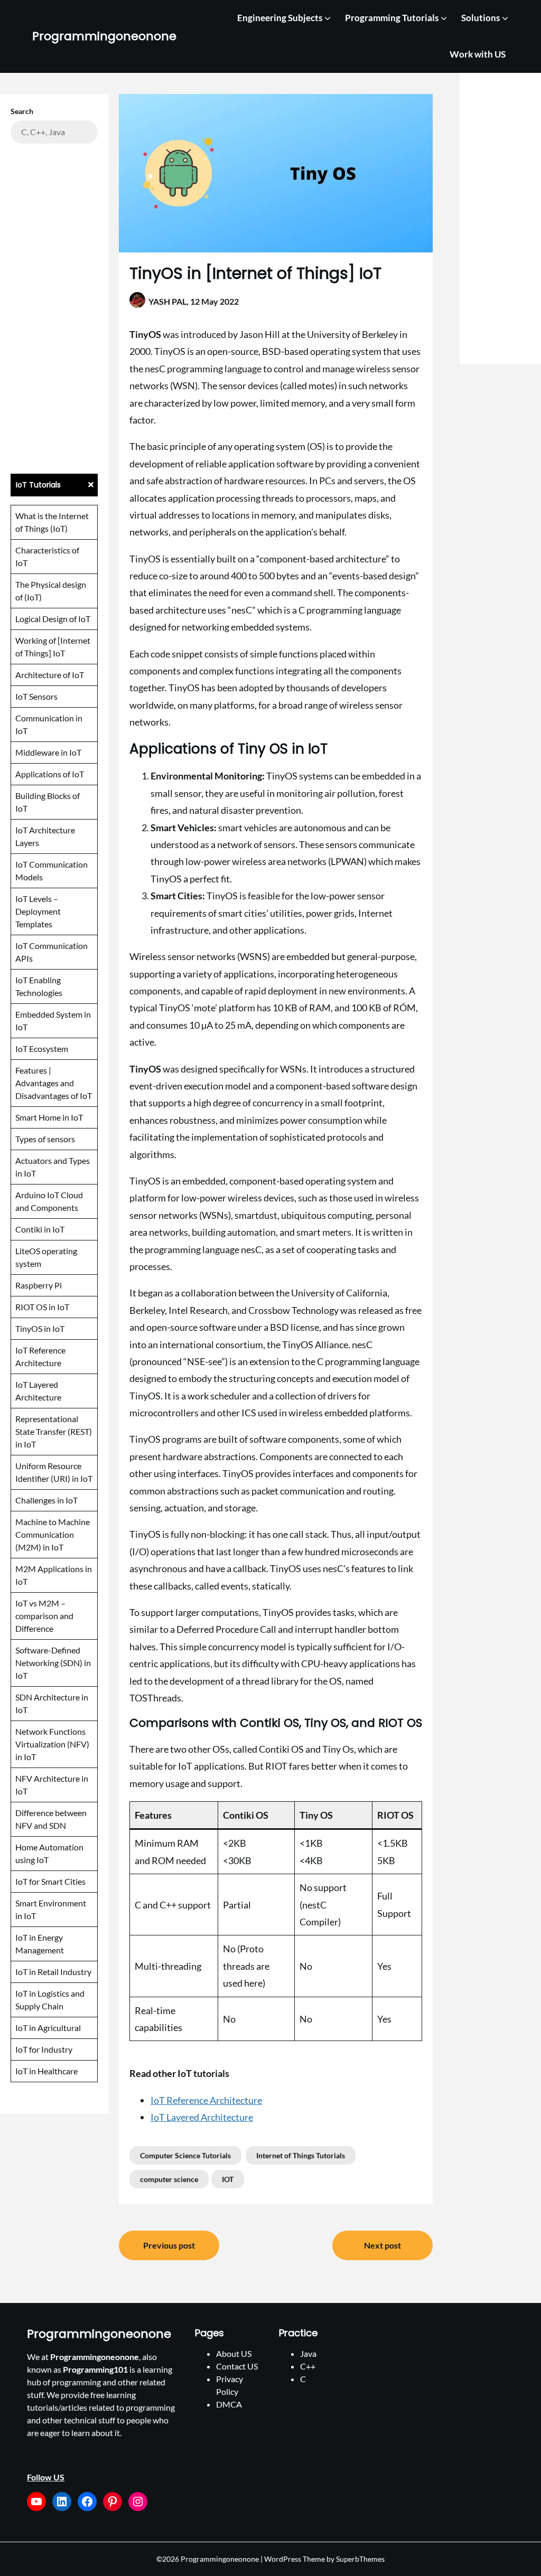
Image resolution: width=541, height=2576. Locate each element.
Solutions (481, 18)
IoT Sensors (36, 696)
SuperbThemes (360, 2559)
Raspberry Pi (39, 1285)
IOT (228, 2179)
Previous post (169, 2245)
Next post (383, 2245)
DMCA (229, 2404)
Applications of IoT (50, 774)
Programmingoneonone (104, 37)
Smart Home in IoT (49, 1117)
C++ (308, 2366)
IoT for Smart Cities (50, 1881)
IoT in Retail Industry (53, 1972)
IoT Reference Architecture (206, 2100)
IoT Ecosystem (42, 1049)
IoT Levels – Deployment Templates (38, 911)
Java (308, 2353)
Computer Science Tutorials (185, 2155)
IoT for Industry (44, 2049)
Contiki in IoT (40, 1229)
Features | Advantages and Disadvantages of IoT (54, 1083)
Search (22, 111)
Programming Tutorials (392, 18)
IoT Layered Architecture (202, 2117)
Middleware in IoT (48, 752)
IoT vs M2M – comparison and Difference (44, 1616)
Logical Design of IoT (53, 619)
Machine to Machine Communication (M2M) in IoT (53, 1534)
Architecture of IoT (50, 675)
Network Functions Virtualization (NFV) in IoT (52, 1744)
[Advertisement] (54, 307)
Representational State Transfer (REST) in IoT (54, 1431)
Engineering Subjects (280, 18)
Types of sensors (45, 1139)
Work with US (478, 54)
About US (234, 2353)
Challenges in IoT (46, 1500)
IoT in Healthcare (46, 2071)
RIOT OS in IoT (42, 1307)
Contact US (237, 2366)
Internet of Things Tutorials (301, 2155)
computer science (169, 2179)
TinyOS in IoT (40, 1328)
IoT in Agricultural (48, 2028)
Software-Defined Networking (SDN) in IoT (53, 1663)
